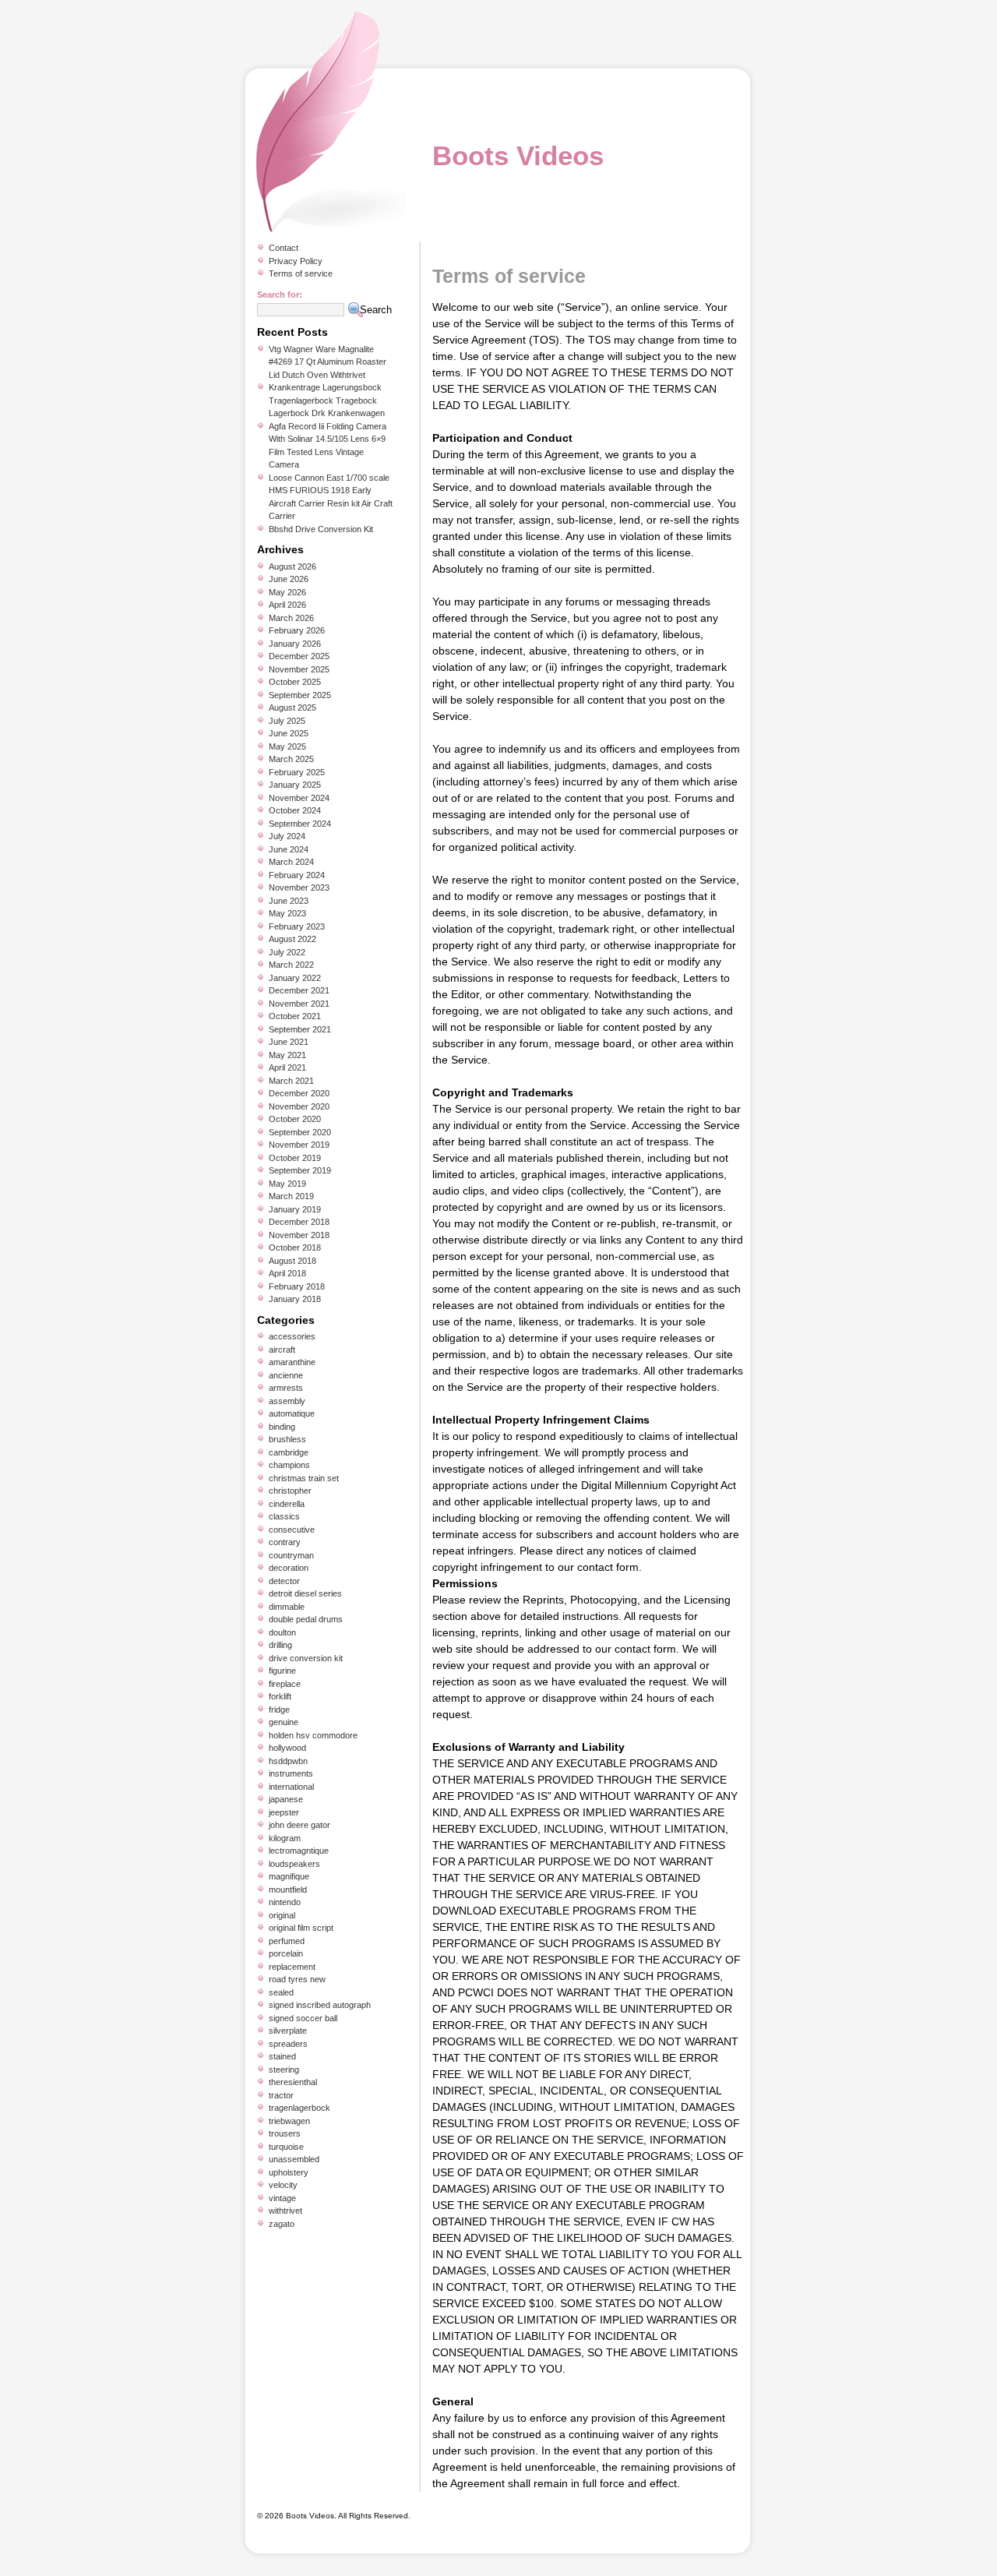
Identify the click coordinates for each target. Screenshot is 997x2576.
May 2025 (287, 746)
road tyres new (297, 1979)
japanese (286, 1799)
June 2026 (289, 579)
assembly (287, 1401)
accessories (292, 1336)
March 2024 (291, 862)
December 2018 (299, 1222)
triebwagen (289, 2121)
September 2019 (300, 1170)
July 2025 (287, 721)
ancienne (286, 1375)
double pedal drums (306, 1619)
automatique (292, 1413)
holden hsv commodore (313, 1735)
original (282, 1915)
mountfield (288, 1890)
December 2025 (299, 656)
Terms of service (301, 273)
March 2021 (291, 1081)
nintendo (285, 1902)
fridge (279, 1710)
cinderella (287, 1504)
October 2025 (295, 682)
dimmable (287, 1607)
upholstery (289, 2172)
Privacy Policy (296, 261)
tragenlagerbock (299, 2108)
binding (282, 1427)
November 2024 (299, 798)
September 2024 (300, 824)
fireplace (285, 1684)
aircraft (282, 1350)
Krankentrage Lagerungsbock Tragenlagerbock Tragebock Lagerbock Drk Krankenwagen (327, 400)
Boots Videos (518, 155)
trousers (285, 2133)
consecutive (292, 1530)
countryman (291, 1555)
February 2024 (297, 875)
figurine (282, 1671)
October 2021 (295, 1016)
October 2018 (295, 1247)
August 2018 (292, 1261)
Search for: (280, 295)
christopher (290, 1491)
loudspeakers (294, 1864)
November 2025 (299, 669)
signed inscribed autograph (320, 2005)
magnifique (289, 1876)
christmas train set (304, 1478)
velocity (283, 2185)
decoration (289, 1568)
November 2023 (299, 887)
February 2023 (297, 926)
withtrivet (285, 2211)
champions (289, 1465)
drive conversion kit (306, 1658)
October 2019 (295, 1158)
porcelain (286, 1953)
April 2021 (287, 1067)
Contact (284, 248)
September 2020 (300, 1132)
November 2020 (299, 1106)
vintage (282, 2198)
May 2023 (287, 913)
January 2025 (295, 785)
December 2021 (299, 990)
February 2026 (297, 630)
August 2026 (292, 566)
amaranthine (292, 1362)
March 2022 (291, 965)
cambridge (289, 1452)
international (291, 1787)
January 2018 (295, 1299)
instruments (291, 1773)
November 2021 (299, 1004)
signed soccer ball (303, 2018)
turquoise (286, 2147)
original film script (301, 1928)
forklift (280, 1696)
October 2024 (295, 810)
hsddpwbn (288, 1761)
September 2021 (300, 1029)
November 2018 (299, 1235)
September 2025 (300, 695)
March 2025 (291, 759)
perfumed (287, 1941)
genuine (284, 1722)
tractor (281, 2095)
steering (284, 2070)
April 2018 (287, 1273)
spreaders (288, 2044)
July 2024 (287, 836)
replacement (292, 1967)
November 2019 (299, 1145)
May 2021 (287, 1055)
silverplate (288, 2031)
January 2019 (295, 1209)
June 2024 (289, 849)
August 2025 (292, 708)
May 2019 (287, 1184)
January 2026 (295, 644)
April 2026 (287, 605)
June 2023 (289, 901)
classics (284, 1516)
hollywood (287, 1748)
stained (282, 2056)
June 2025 (289, 733)
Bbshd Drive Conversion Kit (321, 529)
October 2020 (295, 1119)
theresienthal (293, 2082)
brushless (287, 1439)
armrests (286, 1388)
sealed (281, 1992)
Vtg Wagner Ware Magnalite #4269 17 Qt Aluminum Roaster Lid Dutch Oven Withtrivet (328, 362)
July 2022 (287, 952)
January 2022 (295, 978)
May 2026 (287, 592)
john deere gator (299, 1825)
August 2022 (292, 939)
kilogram (285, 1838)
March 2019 (291, 1196)
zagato (282, 2224)
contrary (285, 1542)
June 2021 (289, 1042)
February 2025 (297, 772)
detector (284, 1581)
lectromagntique (299, 1851)
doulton (282, 1632)
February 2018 (297, 1286)
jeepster (284, 1812)
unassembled (294, 2159)
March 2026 (291, 618)
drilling (280, 1645)
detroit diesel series (305, 1593)
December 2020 (299, 1093)
